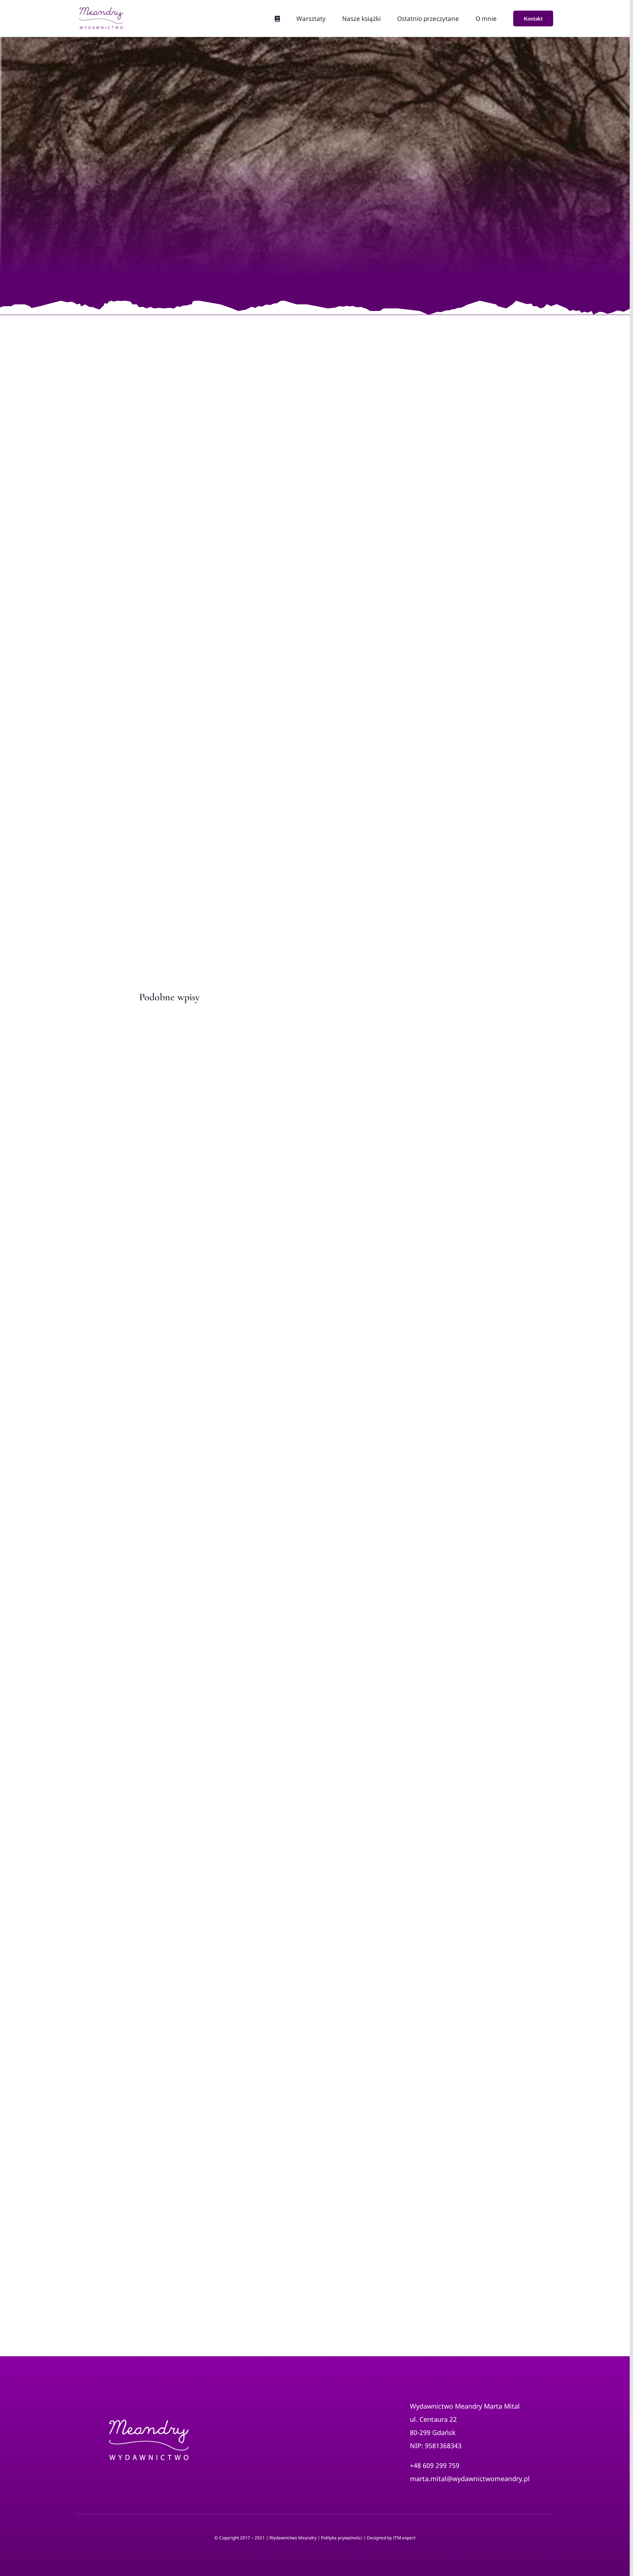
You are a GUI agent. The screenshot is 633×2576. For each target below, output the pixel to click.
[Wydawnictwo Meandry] (148, 2400)
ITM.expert (404, 2538)
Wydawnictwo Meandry (293, 2538)
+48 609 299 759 (435, 2465)
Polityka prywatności (342, 2538)
